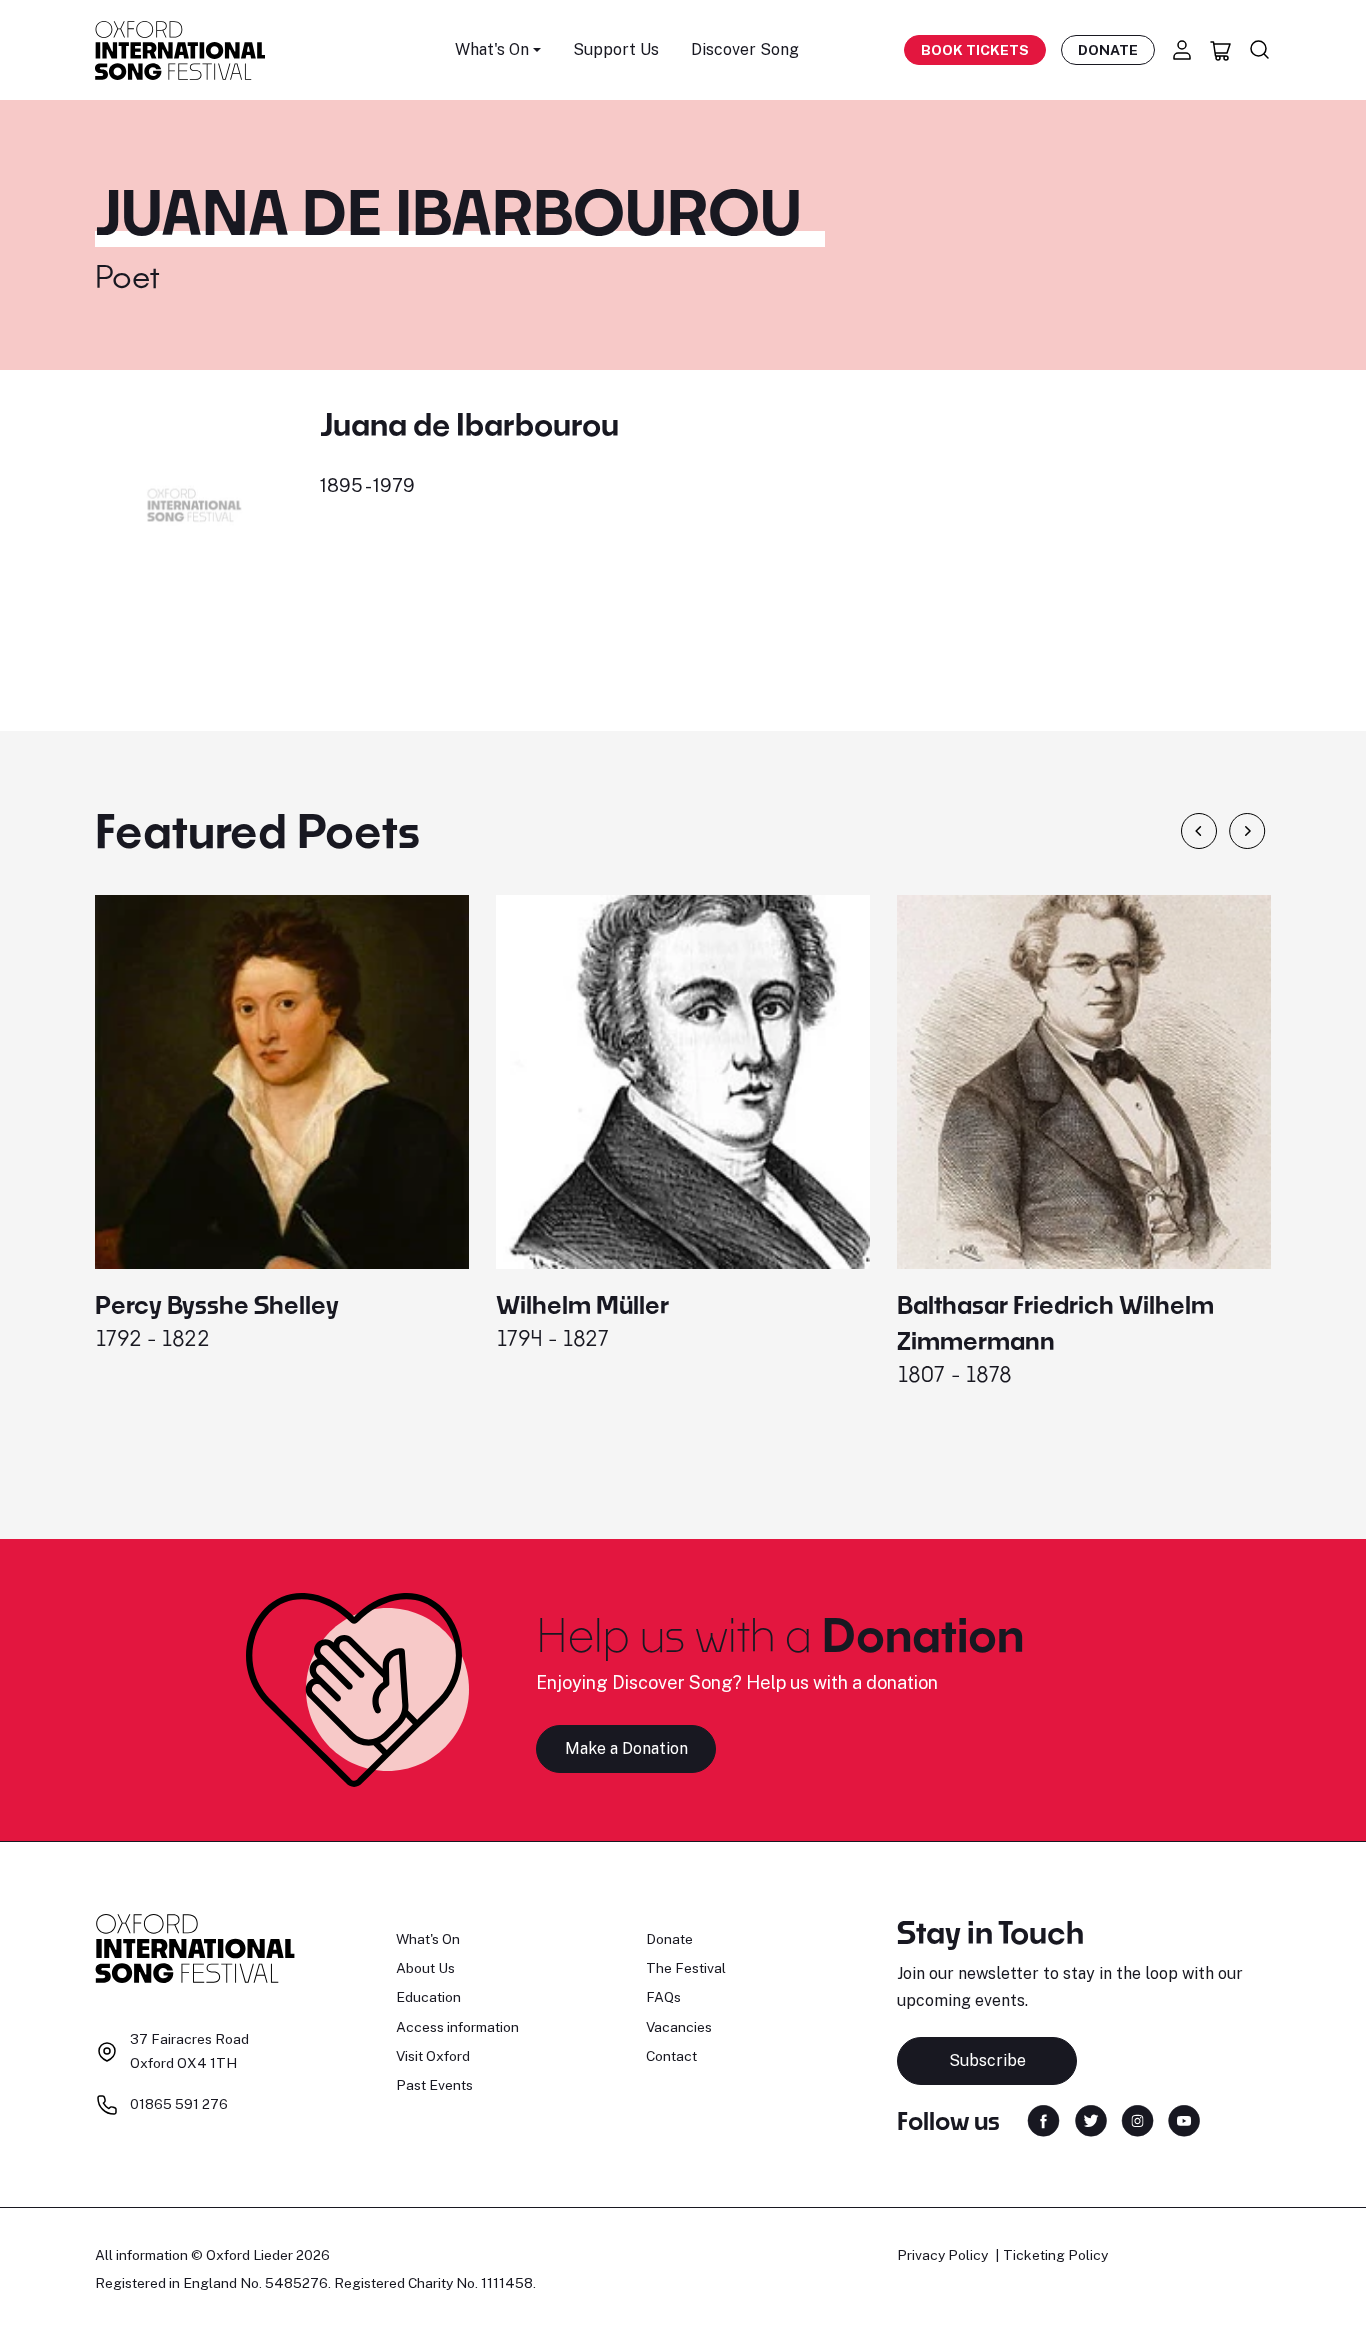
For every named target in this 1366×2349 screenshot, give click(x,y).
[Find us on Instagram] (1137, 2119)
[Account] (1182, 50)
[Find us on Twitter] (1091, 2119)
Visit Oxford (433, 2056)
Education (428, 1997)
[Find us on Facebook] (1043, 2119)
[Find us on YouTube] (1184, 2119)
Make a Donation (626, 1748)
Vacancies (679, 2027)
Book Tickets (975, 50)
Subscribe (987, 2060)
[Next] (1247, 831)
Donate (1108, 50)
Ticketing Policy (1055, 2255)
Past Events (434, 2085)
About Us (425, 1968)
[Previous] (1199, 831)
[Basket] (1221, 50)
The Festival (686, 1968)
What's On (428, 1939)
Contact (671, 2056)
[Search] (1260, 50)
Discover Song (745, 49)
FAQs (663, 1997)
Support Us (616, 49)
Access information (457, 2027)
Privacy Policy (942, 2255)
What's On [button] (492, 49)
